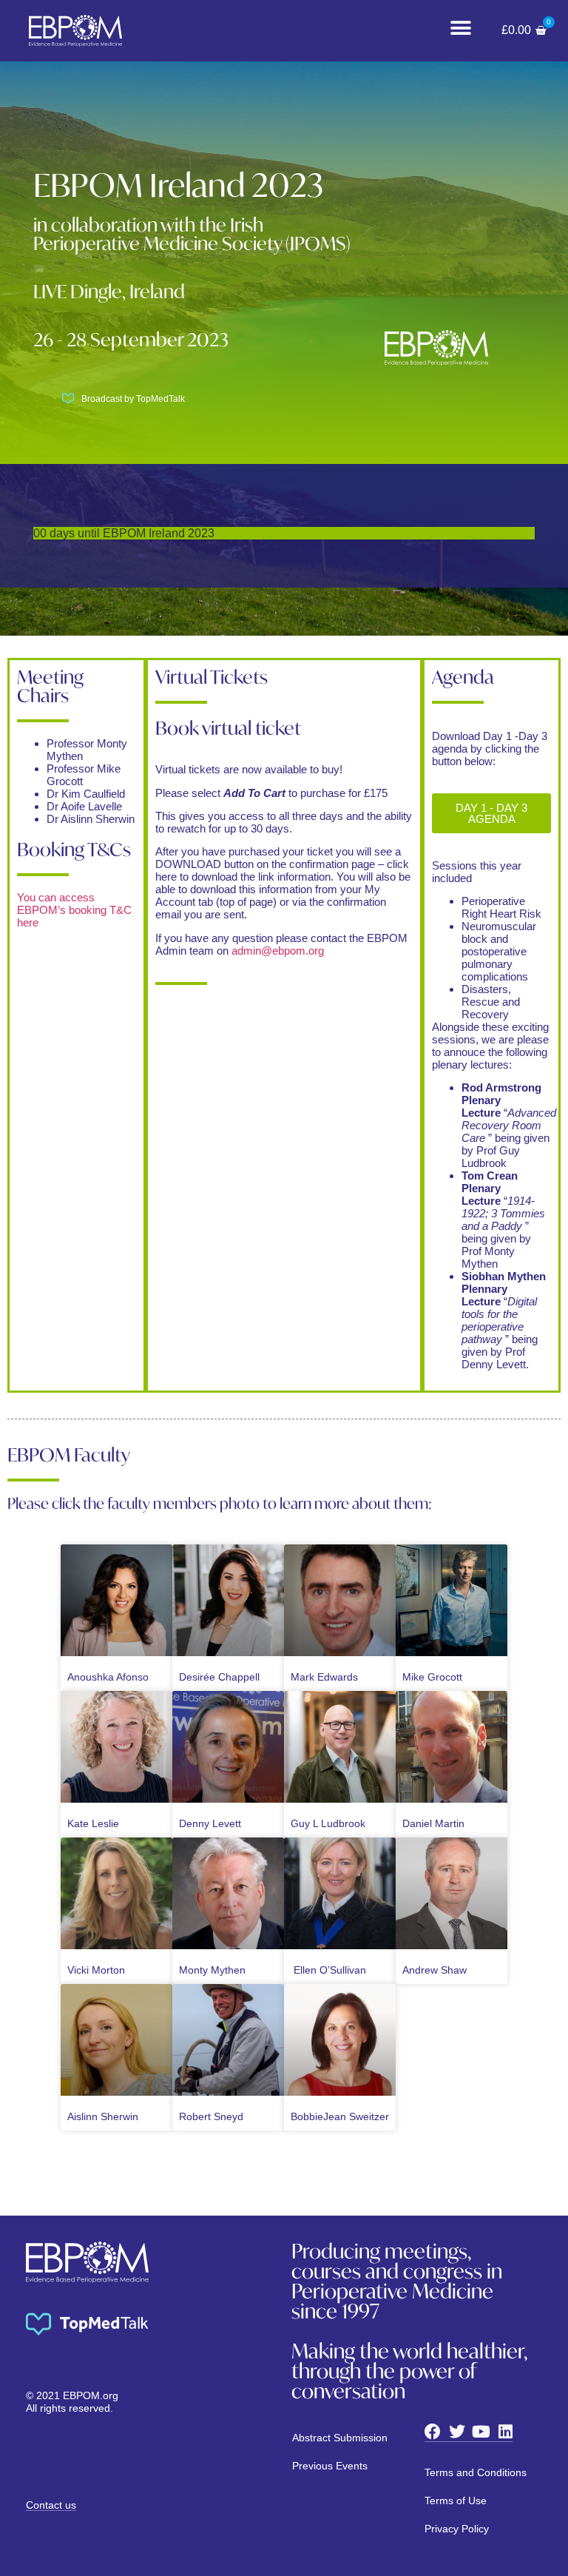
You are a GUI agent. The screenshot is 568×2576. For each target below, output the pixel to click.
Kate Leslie (93, 1823)
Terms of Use (456, 2501)
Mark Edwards (324, 1677)
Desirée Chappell (219, 1677)
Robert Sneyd (211, 2116)
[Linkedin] (506, 2432)
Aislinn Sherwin (103, 2116)
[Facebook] (433, 2432)
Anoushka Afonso (108, 1677)
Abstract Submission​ (340, 2438)
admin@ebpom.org (278, 951)
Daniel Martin (433, 1823)
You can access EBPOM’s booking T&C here (74, 910)
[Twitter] (457, 2432)
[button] (460, 28)
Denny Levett (210, 1823)
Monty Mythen (212, 1970)
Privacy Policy (457, 2529)
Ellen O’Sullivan (328, 1970)
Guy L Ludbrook (328, 1823)
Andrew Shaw (435, 1970)
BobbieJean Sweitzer (340, 2116)
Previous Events (330, 2466)
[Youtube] (481, 2432)
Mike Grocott (432, 1677)
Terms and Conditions (476, 2472)
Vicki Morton (96, 1970)
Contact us (51, 2505)
